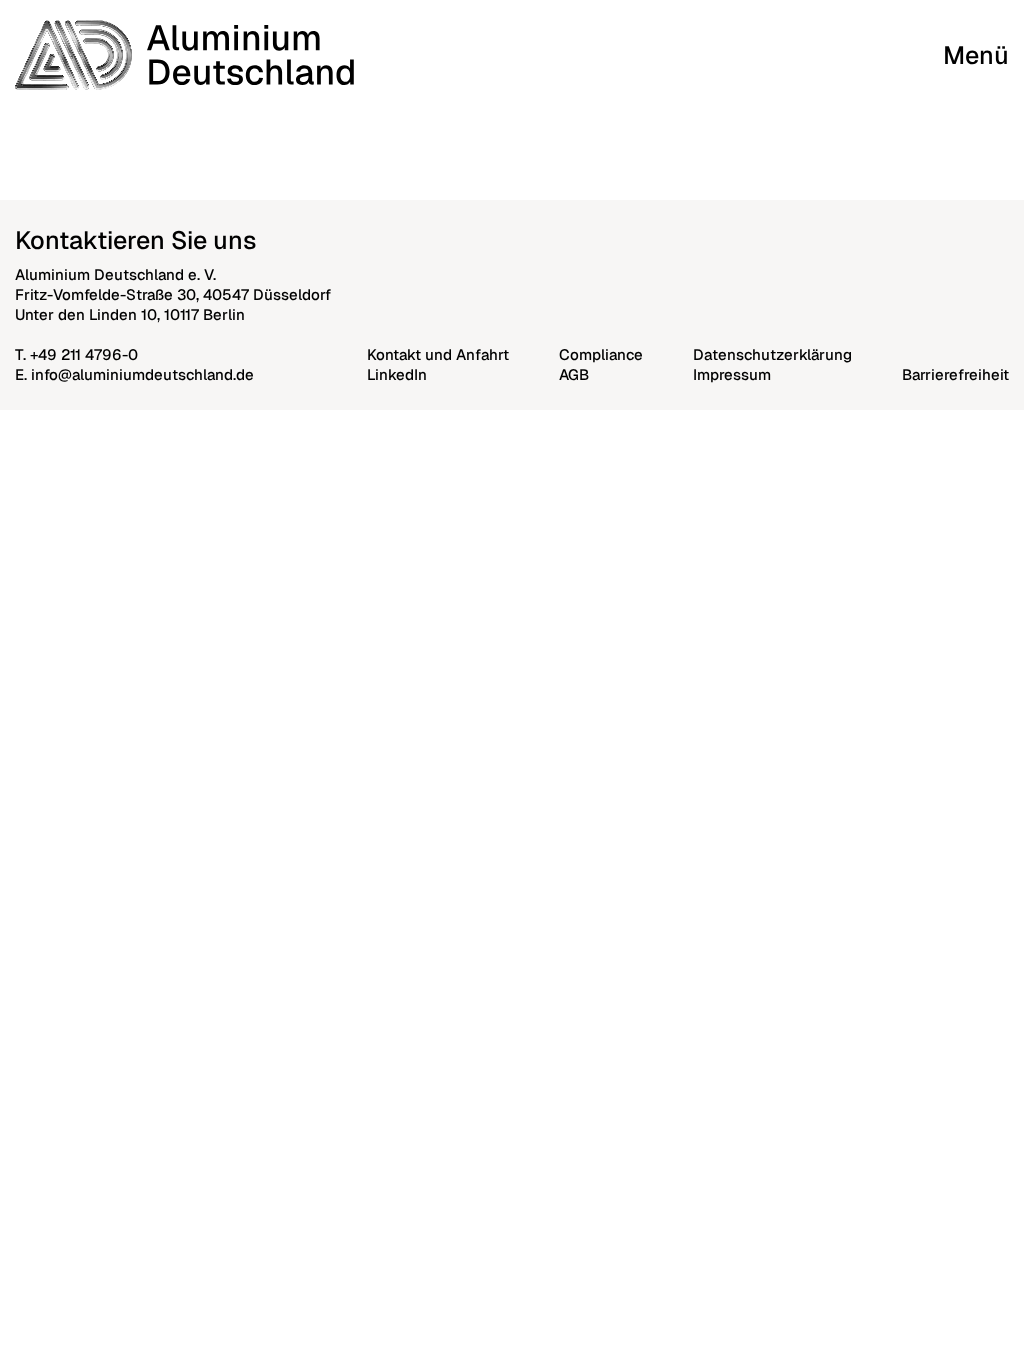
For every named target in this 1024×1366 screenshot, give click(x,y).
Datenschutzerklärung (772, 354)
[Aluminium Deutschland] (184, 55)
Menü (976, 55)
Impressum (732, 374)
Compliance (601, 354)
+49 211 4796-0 (84, 354)
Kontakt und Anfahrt (438, 354)
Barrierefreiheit (955, 374)
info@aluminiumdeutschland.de (142, 374)
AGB (574, 374)
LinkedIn (397, 374)
